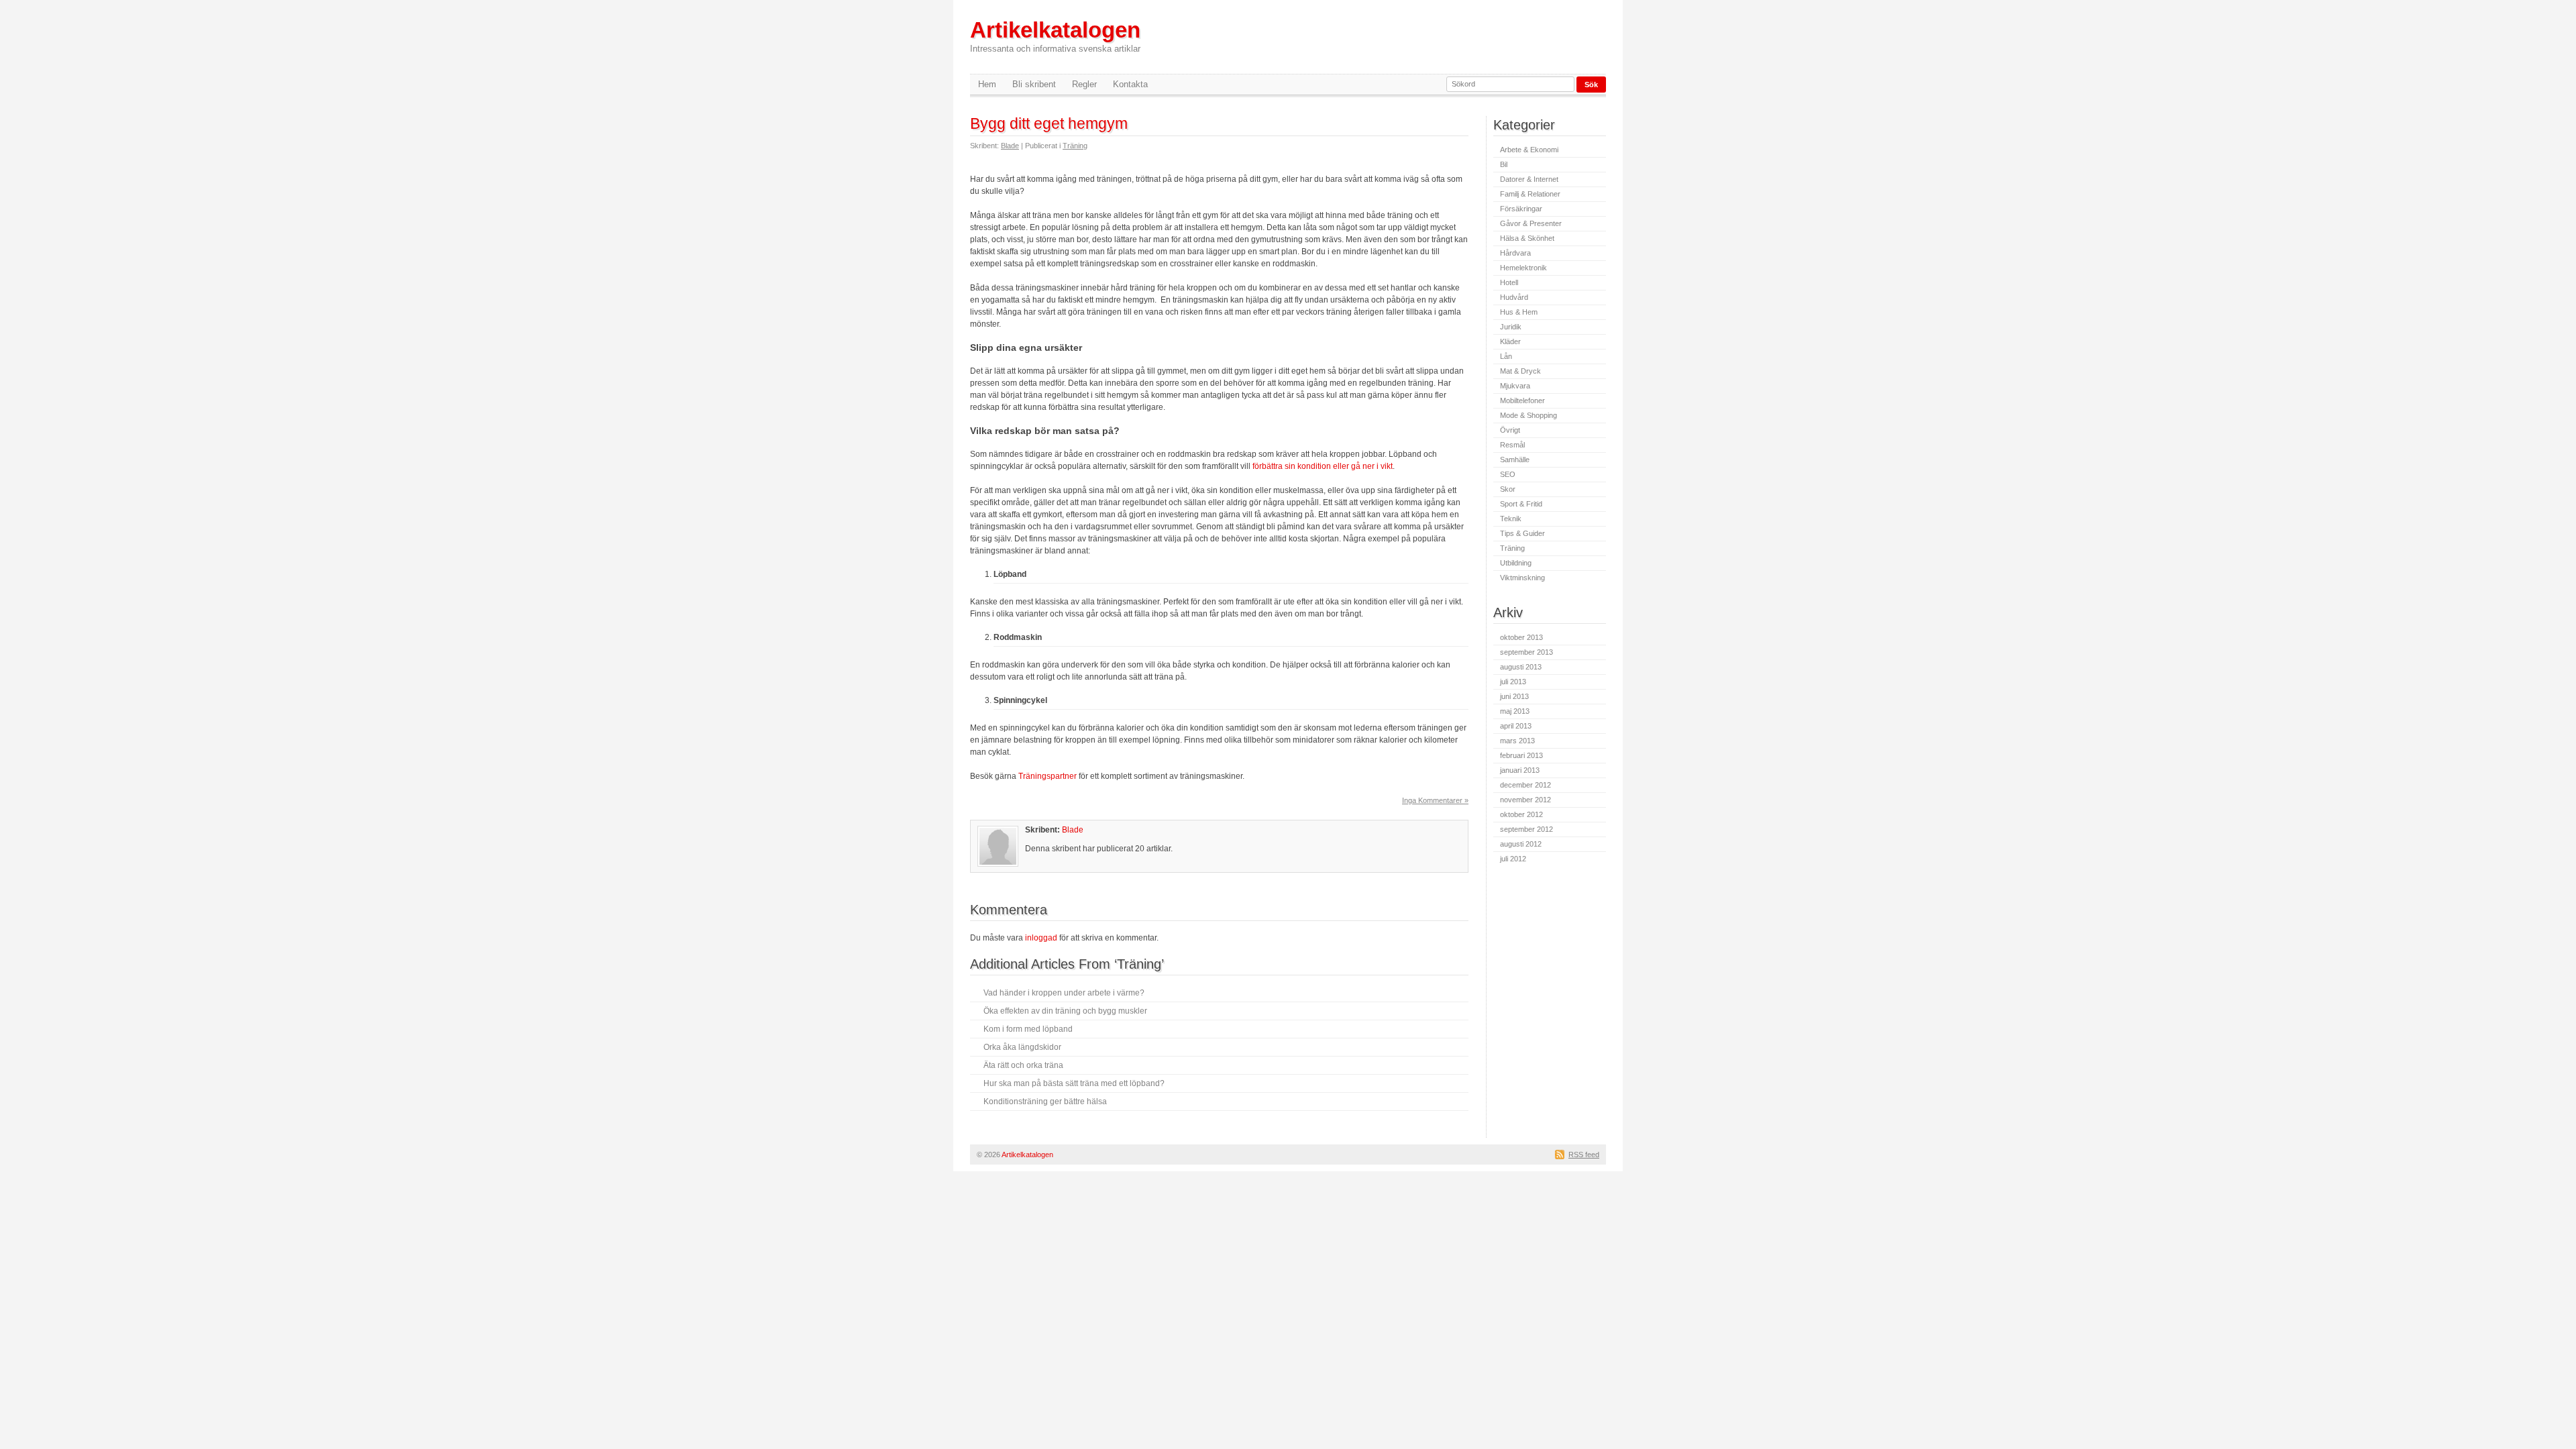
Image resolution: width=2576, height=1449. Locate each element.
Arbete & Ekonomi (1529, 150)
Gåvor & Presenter (1531, 223)
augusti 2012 (1521, 844)
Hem (987, 84)
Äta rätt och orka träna (1023, 1065)
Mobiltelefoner (1522, 400)
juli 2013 (1513, 682)
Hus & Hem (1519, 312)
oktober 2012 (1521, 814)
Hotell (1509, 282)
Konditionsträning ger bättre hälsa (1045, 1102)
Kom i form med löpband (1028, 1029)
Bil (1504, 164)
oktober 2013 (1521, 637)
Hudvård (1514, 297)
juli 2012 (1513, 859)
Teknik (1511, 519)
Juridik (1511, 327)
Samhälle (1515, 460)
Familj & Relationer (1530, 194)
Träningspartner (1048, 776)
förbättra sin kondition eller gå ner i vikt (1323, 466)
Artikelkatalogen (1055, 36)
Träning (1075, 146)
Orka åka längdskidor (1022, 1047)
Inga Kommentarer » (1435, 800)
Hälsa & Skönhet (1527, 238)
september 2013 (1526, 652)
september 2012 (1526, 829)
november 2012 (1525, 800)
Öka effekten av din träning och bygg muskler (1065, 1011)
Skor (1508, 489)
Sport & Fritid (1521, 504)
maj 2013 (1515, 711)
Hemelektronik (1523, 268)
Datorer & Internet (1529, 179)
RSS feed (1584, 1155)
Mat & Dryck (1520, 371)
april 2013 (1516, 726)
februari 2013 (1521, 755)
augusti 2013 (1521, 667)
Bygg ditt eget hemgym (1049, 123)
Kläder (1510, 341)
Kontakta (1130, 84)
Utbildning (1516, 563)
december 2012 (1525, 785)
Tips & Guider (1522, 533)
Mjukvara (1515, 386)
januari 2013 (1520, 770)
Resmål (1512, 445)
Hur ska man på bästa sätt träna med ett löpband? (1074, 1083)
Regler (1084, 84)
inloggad (1041, 938)
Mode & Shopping (1528, 415)
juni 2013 (1514, 696)
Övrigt (1510, 430)
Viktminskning (1522, 578)
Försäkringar (1521, 209)
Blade (1010, 146)
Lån (1506, 356)
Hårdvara (1515, 253)
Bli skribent (1034, 84)
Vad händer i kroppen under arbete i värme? (1064, 993)
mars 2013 (1517, 741)
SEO (1508, 474)
